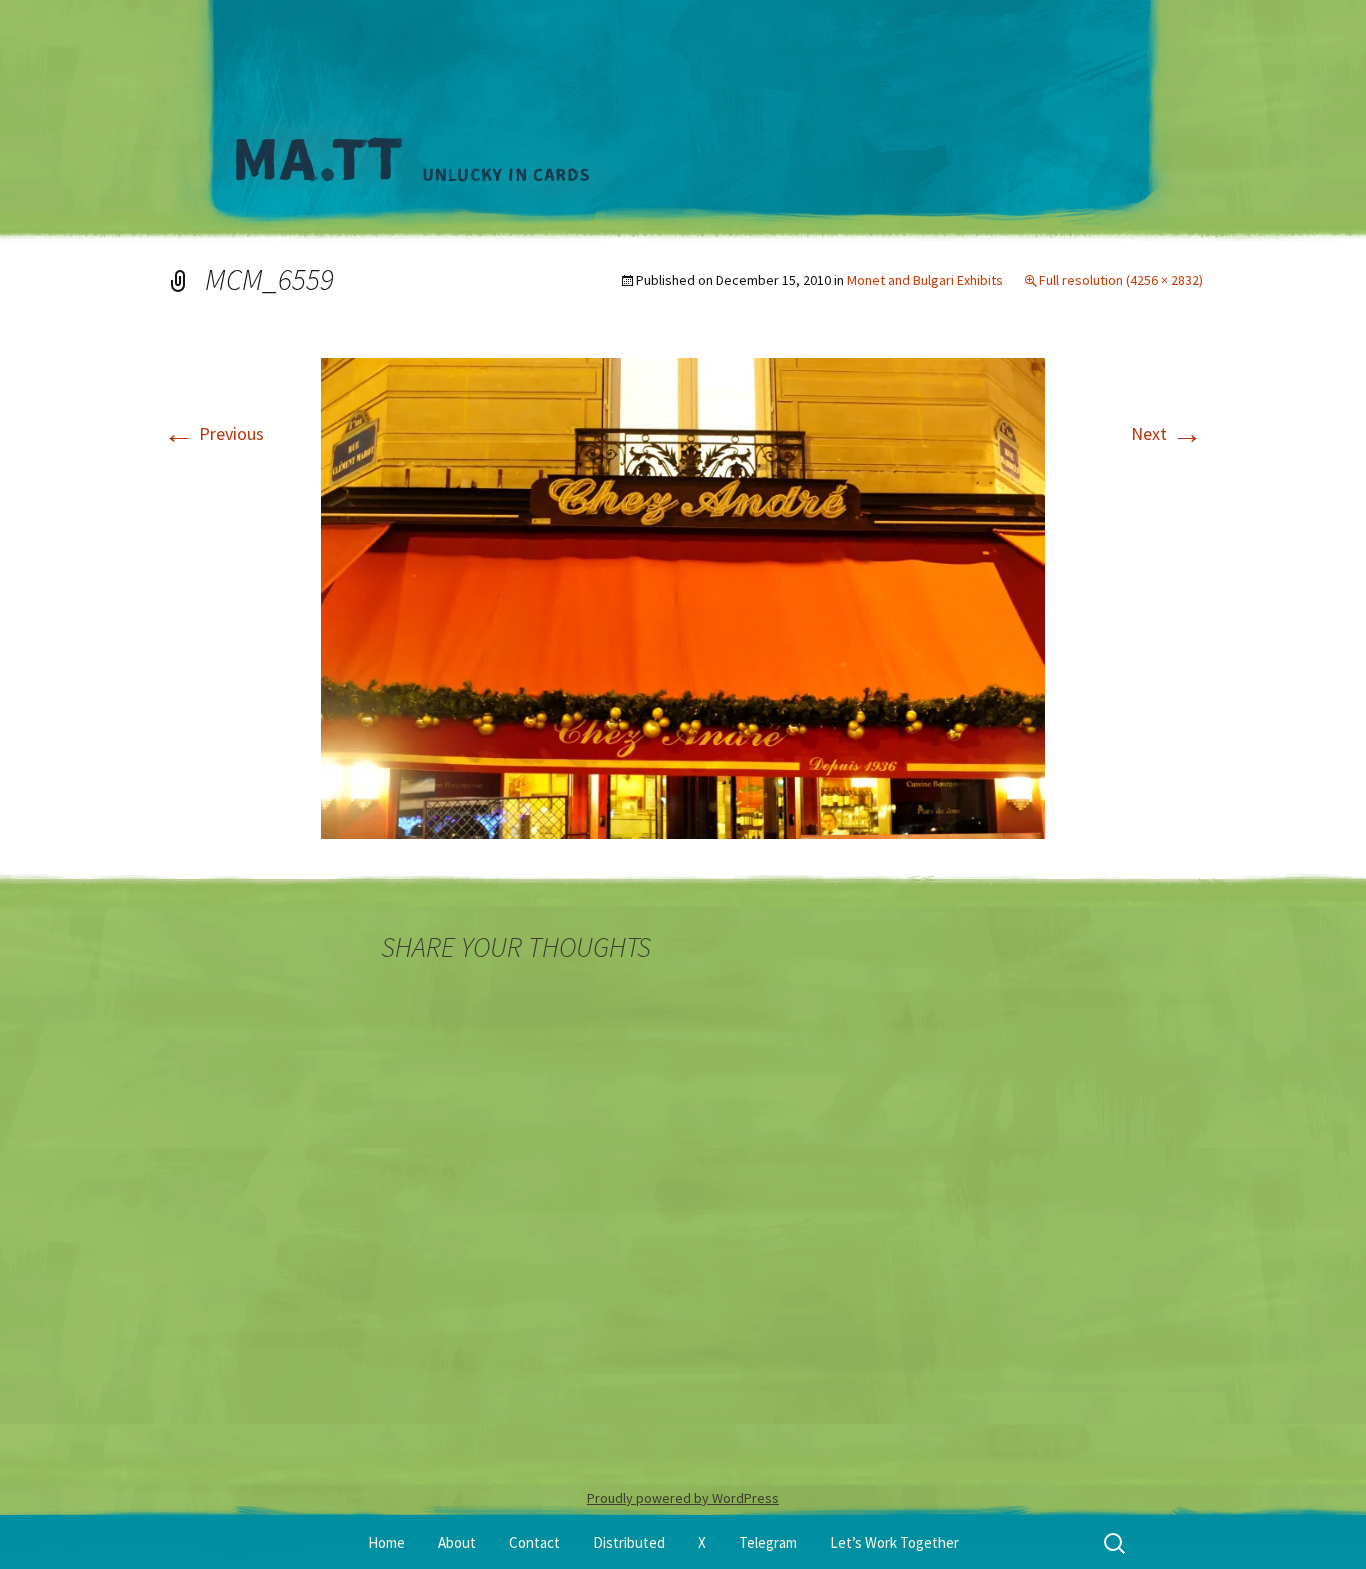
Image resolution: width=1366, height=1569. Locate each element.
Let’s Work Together (894, 1542)
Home (386, 1542)
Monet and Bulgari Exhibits (925, 280)
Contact (534, 1542)
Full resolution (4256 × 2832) (1121, 280)
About (457, 1542)
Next (1167, 433)
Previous (213, 433)
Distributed (629, 1542)
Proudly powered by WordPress (683, 1498)
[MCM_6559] (683, 596)
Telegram (768, 1542)
